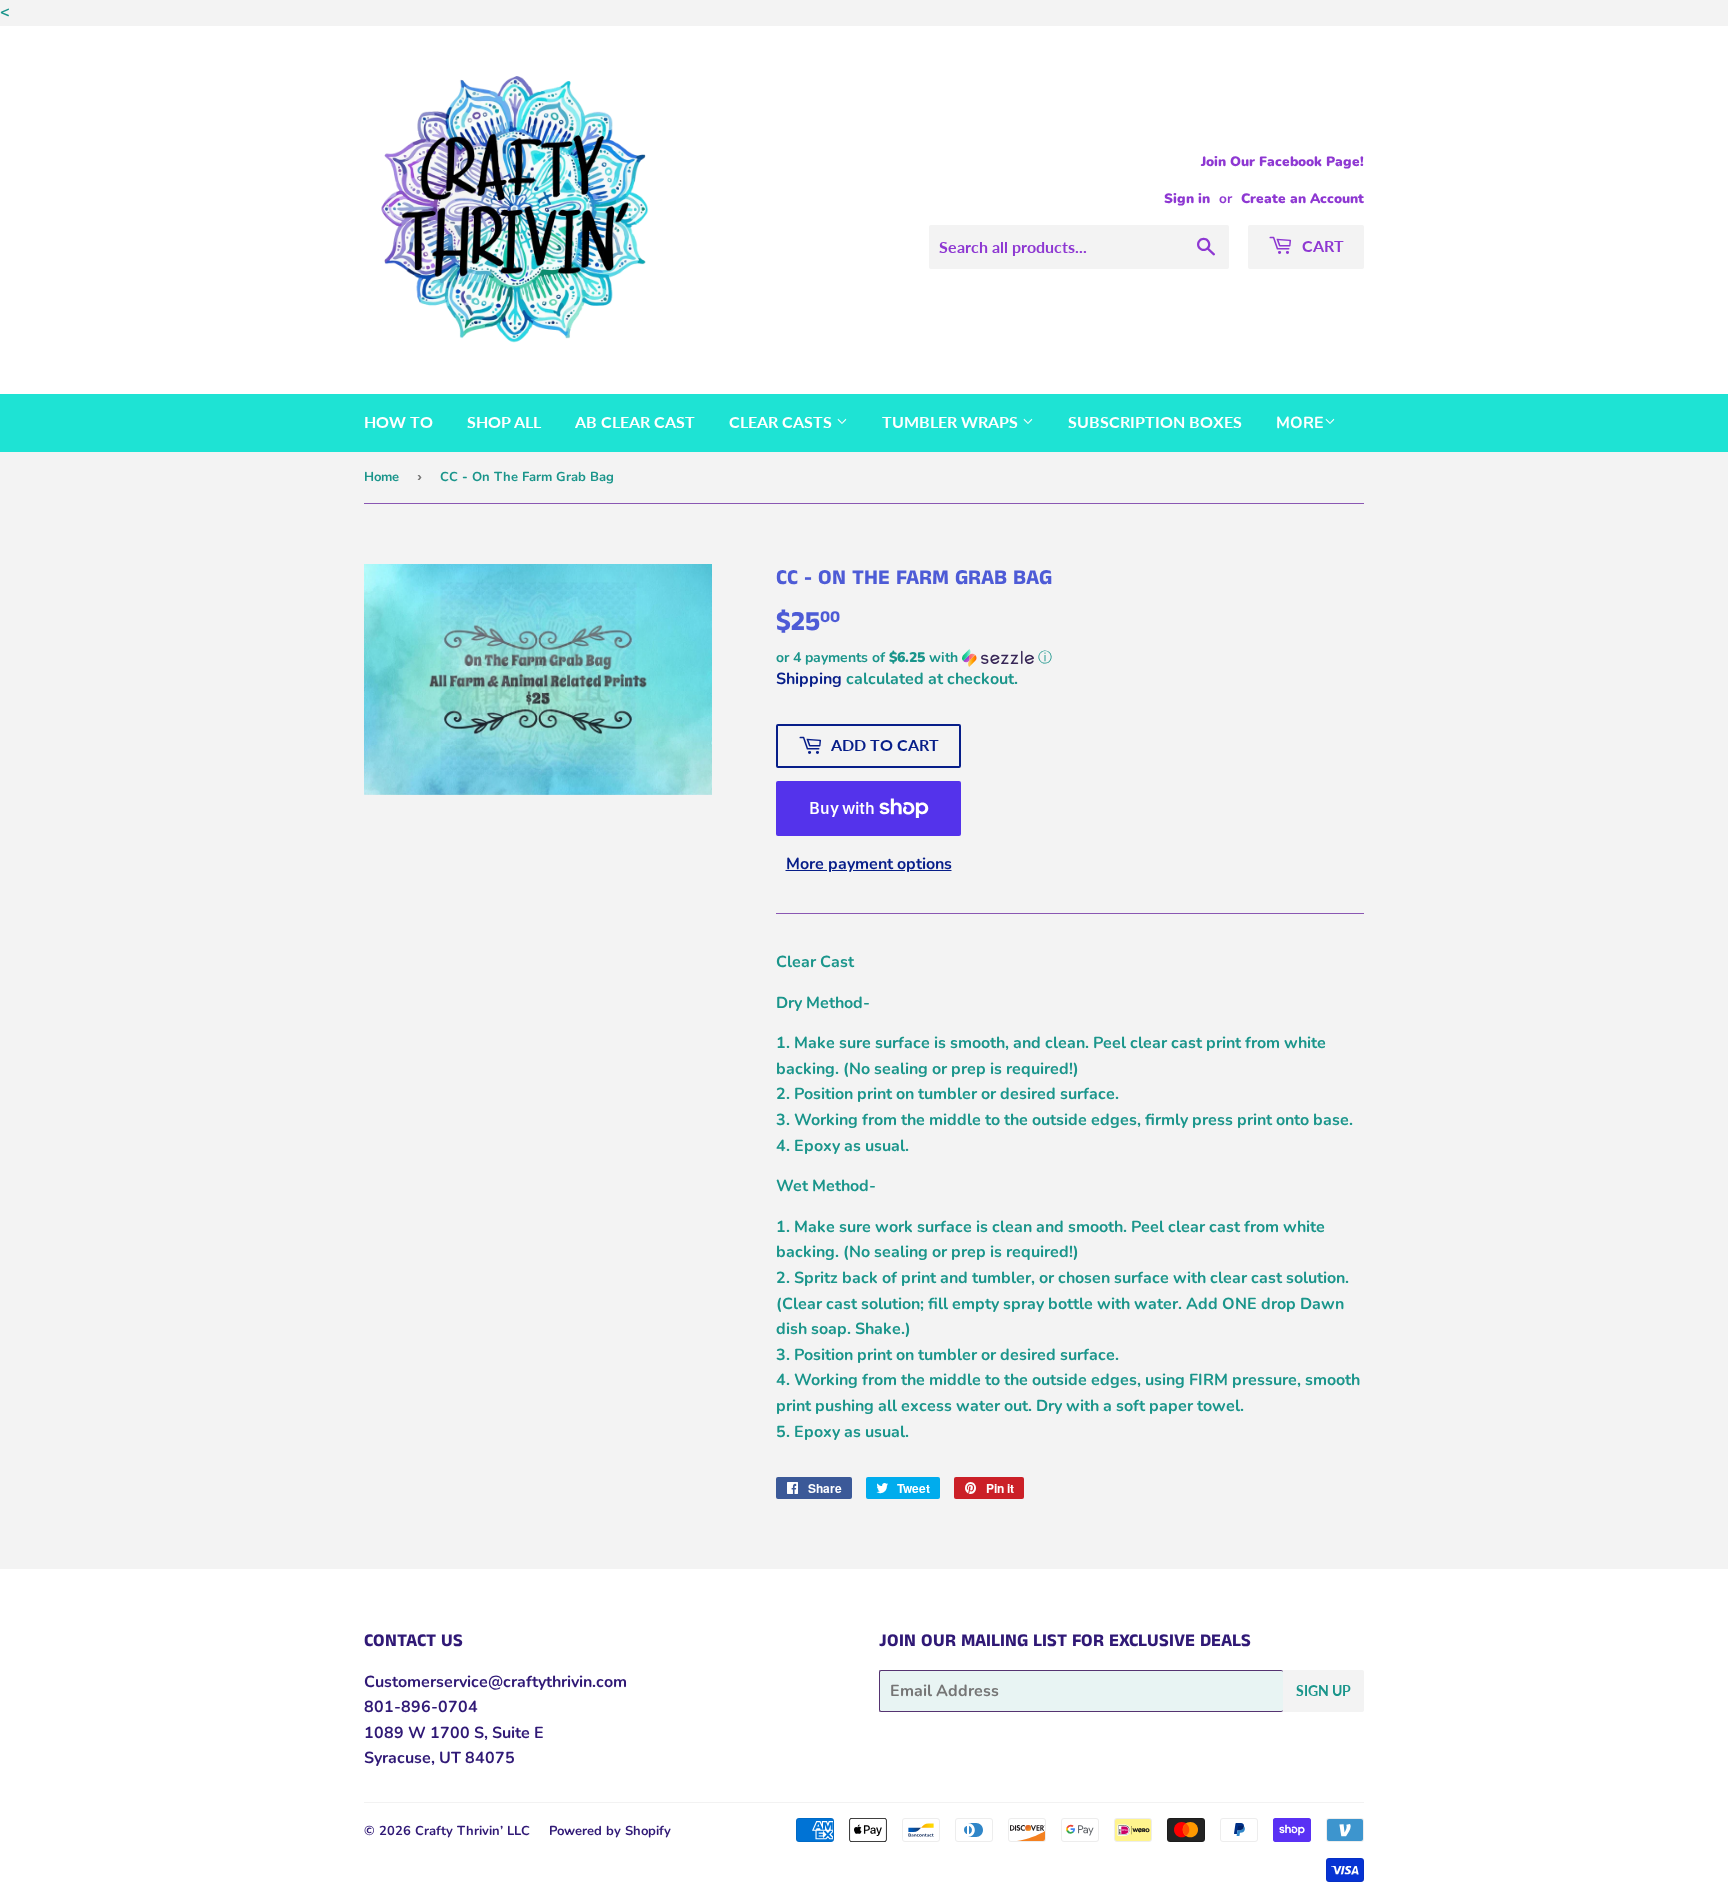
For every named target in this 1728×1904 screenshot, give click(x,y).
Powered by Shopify (610, 1831)
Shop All (504, 421)
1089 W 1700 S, (426, 1733)
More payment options (869, 864)
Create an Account (1302, 198)
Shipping (809, 679)
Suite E (516, 1733)
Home (381, 477)
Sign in (1187, 198)
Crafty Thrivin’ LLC (472, 1831)
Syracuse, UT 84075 (439, 1758)
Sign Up (1323, 1690)
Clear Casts (782, 421)
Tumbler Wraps (952, 421)
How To (398, 421)
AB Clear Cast (635, 421)
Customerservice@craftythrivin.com (495, 1682)
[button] (1070, 657)
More (1300, 423)
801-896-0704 (421, 1707)
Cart (1321, 245)
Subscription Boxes (1155, 421)
